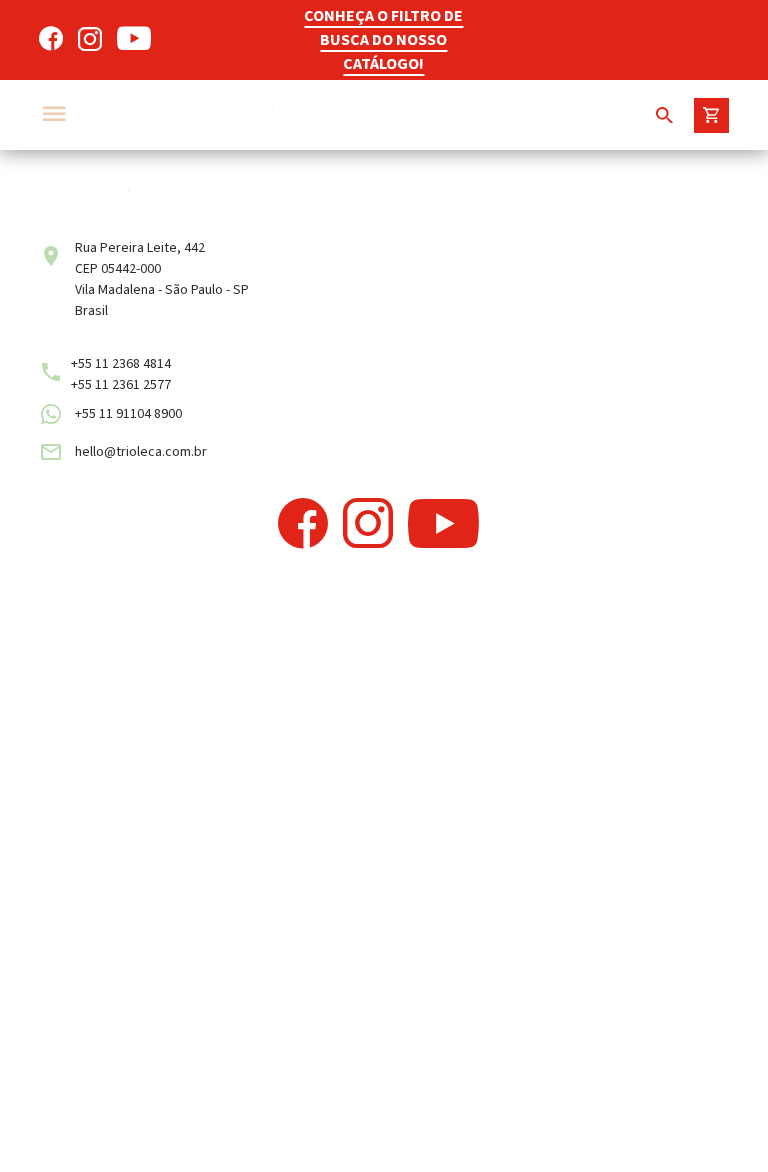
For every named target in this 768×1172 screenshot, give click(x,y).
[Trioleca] (324, 115)
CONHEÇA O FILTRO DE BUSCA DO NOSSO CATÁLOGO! (383, 40)
